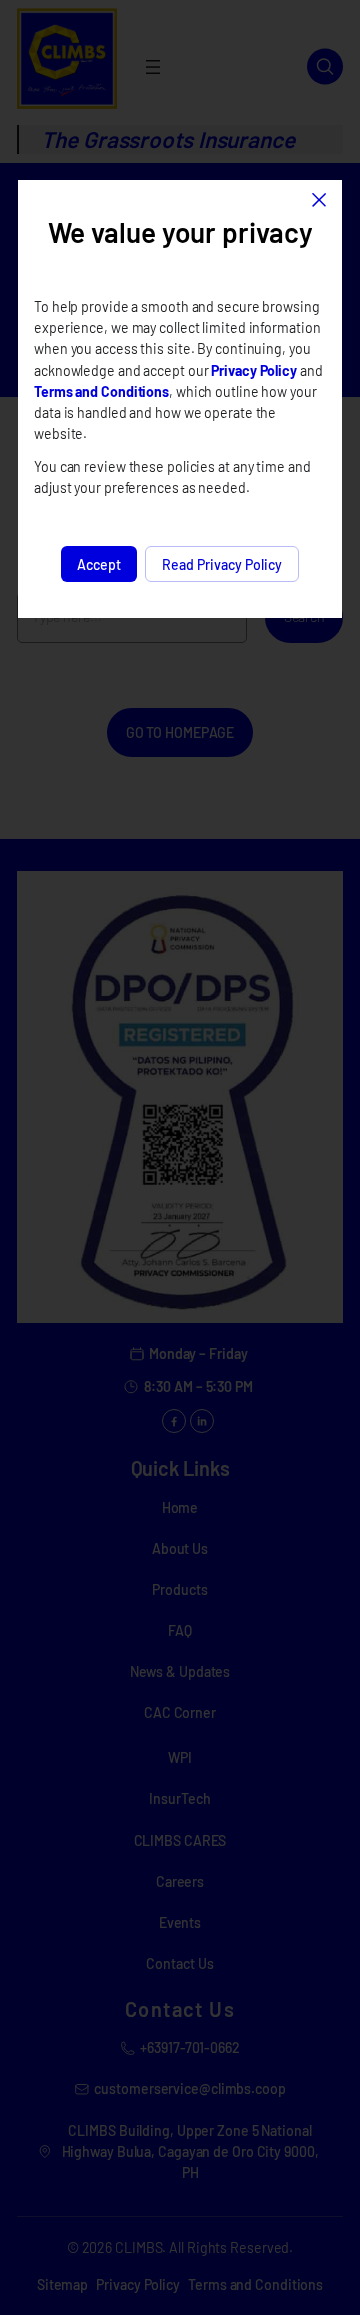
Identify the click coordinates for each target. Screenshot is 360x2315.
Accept (99, 564)
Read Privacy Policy (222, 564)
